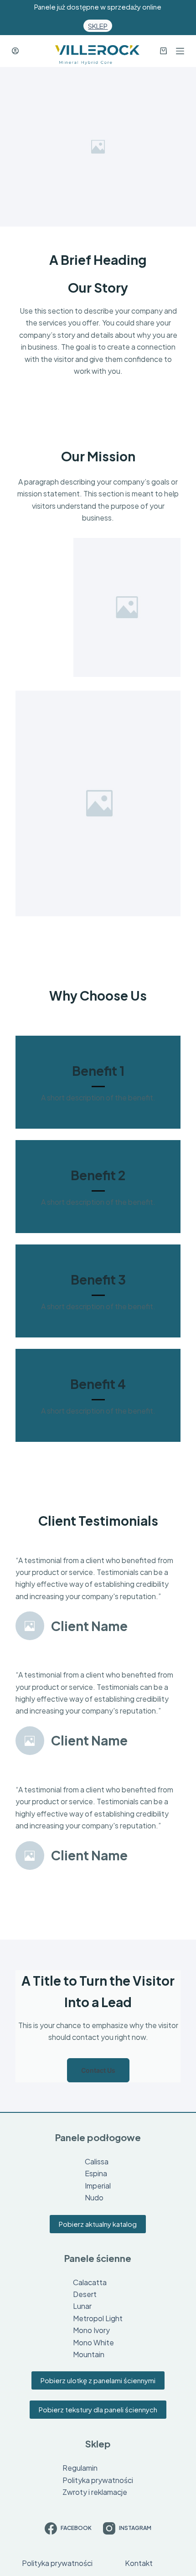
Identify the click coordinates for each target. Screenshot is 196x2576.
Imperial (98, 2186)
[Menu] (180, 51)
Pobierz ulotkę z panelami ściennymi (98, 2380)
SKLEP (98, 26)
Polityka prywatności (98, 2480)
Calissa (97, 2161)
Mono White (93, 2342)
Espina (96, 2173)
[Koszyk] (160, 51)
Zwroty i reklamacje (95, 2492)
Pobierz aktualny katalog (98, 2224)
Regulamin (80, 2468)
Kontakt (139, 2563)
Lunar (82, 2306)
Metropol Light (98, 2318)
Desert (85, 2294)
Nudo (94, 2197)
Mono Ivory (91, 2330)
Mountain (89, 2354)
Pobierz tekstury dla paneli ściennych (98, 2409)
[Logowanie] (15, 51)
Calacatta (90, 2282)
